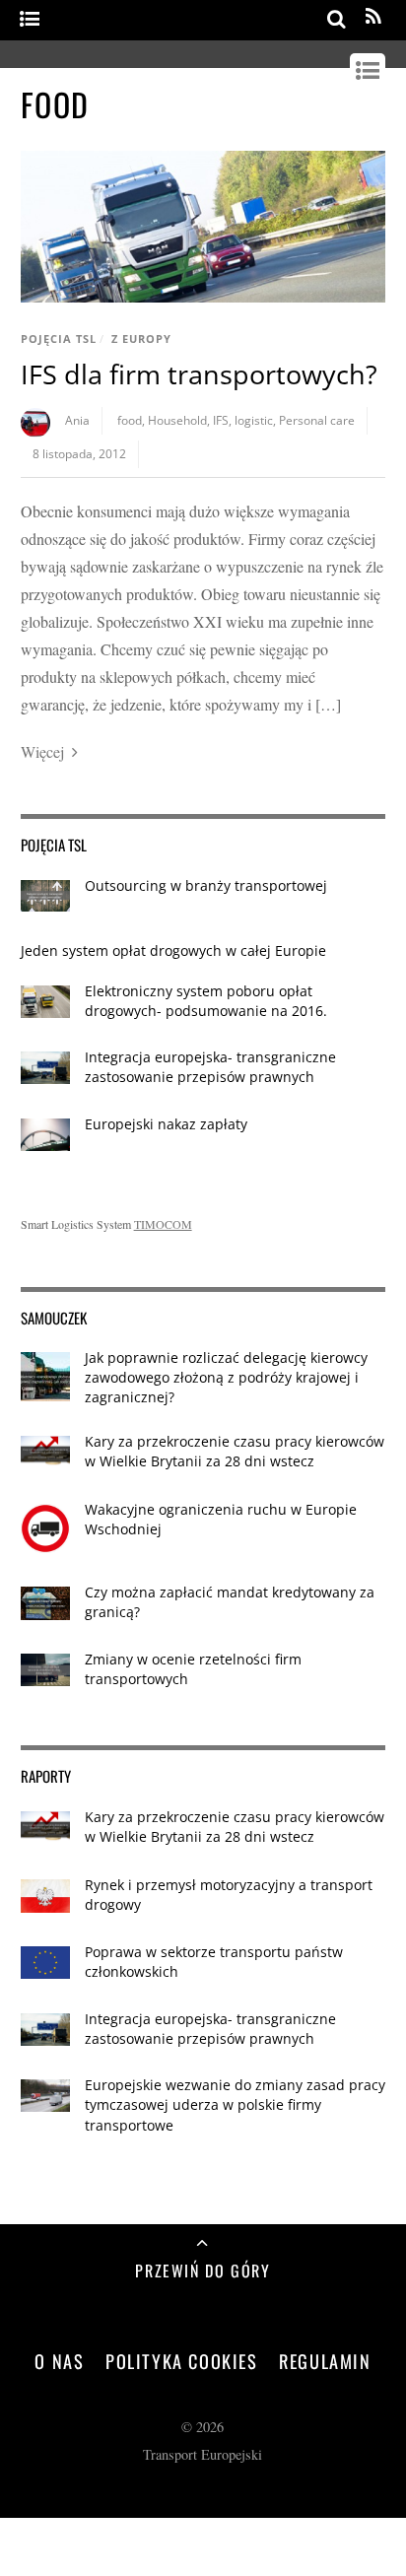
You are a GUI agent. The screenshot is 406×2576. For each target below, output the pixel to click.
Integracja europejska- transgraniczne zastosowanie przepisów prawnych (210, 1067)
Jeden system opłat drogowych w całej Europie (173, 950)
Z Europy (141, 339)
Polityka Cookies (182, 2361)
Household (177, 420)
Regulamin (325, 2361)
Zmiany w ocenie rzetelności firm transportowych (193, 1669)
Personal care (317, 420)
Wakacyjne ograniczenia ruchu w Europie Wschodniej (221, 1519)
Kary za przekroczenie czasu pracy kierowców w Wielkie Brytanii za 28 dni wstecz (235, 1451)
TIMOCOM (163, 1224)
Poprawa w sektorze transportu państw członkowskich (214, 1962)
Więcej (42, 751)
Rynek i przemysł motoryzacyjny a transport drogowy (229, 1895)
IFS (221, 420)
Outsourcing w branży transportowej (206, 885)
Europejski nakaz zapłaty (166, 1124)
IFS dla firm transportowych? (199, 374)
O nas (59, 2361)
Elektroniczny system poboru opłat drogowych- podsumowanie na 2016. (206, 1001)
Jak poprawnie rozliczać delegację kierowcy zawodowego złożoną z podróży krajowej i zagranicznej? (226, 1377)
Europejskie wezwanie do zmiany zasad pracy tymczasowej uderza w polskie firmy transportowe (235, 2104)
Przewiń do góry (203, 2271)
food (130, 420)
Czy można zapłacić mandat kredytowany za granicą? (230, 1602)
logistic (254, 420)
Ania (77, 420)
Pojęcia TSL (59, 339)
